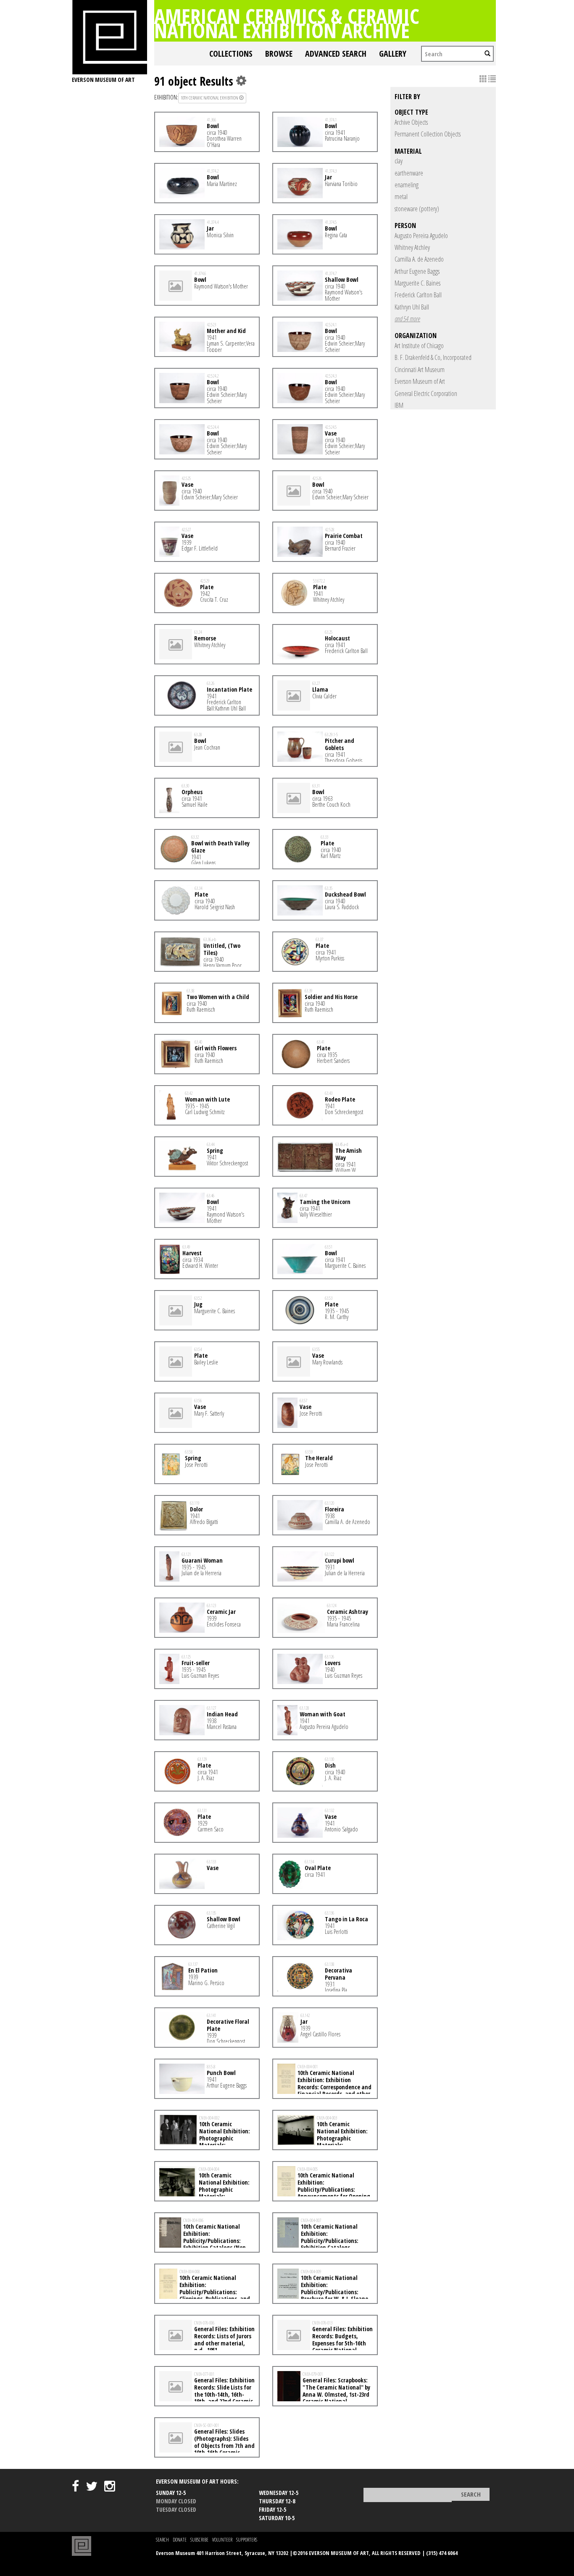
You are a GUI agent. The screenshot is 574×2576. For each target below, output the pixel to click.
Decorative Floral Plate (228, 2025)
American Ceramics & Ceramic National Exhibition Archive (287, 23)
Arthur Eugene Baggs (417, 271)
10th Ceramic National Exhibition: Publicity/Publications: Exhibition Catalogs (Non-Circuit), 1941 (204, 2240)
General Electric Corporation (426, 393)
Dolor (196, 1509)
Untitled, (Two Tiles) (222, 949)
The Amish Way (349, 1154)
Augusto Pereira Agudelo (421, 236)
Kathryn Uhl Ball (412, 307)
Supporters (247, 2540)
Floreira (334, 1509)
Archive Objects (411, 122)
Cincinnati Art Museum (420, 370)
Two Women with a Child (218, 997)
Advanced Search (336, 54)
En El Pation (203, 1970)
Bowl (213, 126)
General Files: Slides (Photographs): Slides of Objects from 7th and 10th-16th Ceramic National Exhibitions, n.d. (207, 2445)
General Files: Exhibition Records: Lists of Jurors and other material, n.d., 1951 (224, 2339)
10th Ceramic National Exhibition (210, 98)
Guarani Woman (202, 1560)
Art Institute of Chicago (419, 346)
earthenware (409, 173)
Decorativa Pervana (338, 1974)
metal (401, 197)
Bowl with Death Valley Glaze (220, 847)
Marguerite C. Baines (417, 283)
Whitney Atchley (412, 247)
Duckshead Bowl (345, 894)
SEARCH (162, 2540)
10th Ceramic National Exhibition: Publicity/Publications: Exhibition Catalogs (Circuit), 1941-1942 (318, 2240)
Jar (328, 177)
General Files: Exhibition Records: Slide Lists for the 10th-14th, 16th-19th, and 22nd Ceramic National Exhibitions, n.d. (207, 2394)
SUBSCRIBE (199, 2540)
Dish (330, 1765)
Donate (180, 2540)
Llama (320, 689)
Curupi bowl (340, 1560)
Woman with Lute (207, 1099)
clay (399, 161)
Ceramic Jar (221, 1612)
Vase (331, 433)
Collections (231, 54)
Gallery (393, 54)
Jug (198, 1304)
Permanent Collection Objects (428, 134)
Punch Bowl (221, 2073)
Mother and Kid (226, 331)
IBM (399, 405)
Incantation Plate (229, 689)
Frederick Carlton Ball (418, 295)
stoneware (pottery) (417, 209)
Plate (207, 587)
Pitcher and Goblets (340, 744)
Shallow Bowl (342, 279)
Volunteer (222, 2540)
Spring (215, 1150)
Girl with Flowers (216, 1048)
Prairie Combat (344, 536)
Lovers (333, 1663)
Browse (279, 54)
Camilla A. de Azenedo (419, 259)
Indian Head (222, 1714)
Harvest (192, 1253)
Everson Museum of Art (420, 381)
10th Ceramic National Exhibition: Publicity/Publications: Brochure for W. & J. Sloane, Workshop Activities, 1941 (324, 2292)
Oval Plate (318, 1868)
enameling (407, 185)
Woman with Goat (323, 1714)
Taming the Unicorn (325, 1202)
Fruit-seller (196, 1663)
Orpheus (192, 792)
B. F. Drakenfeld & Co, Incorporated (433, 357)
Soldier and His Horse (331, 997)
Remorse (205, 638)
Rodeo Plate (340, 1099)
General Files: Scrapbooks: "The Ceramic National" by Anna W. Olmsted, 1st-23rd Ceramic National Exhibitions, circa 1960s (324, 2394)
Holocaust (337, 638)
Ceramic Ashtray (348, 1612)
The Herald (319, 1458)
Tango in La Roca (346, 1919)
